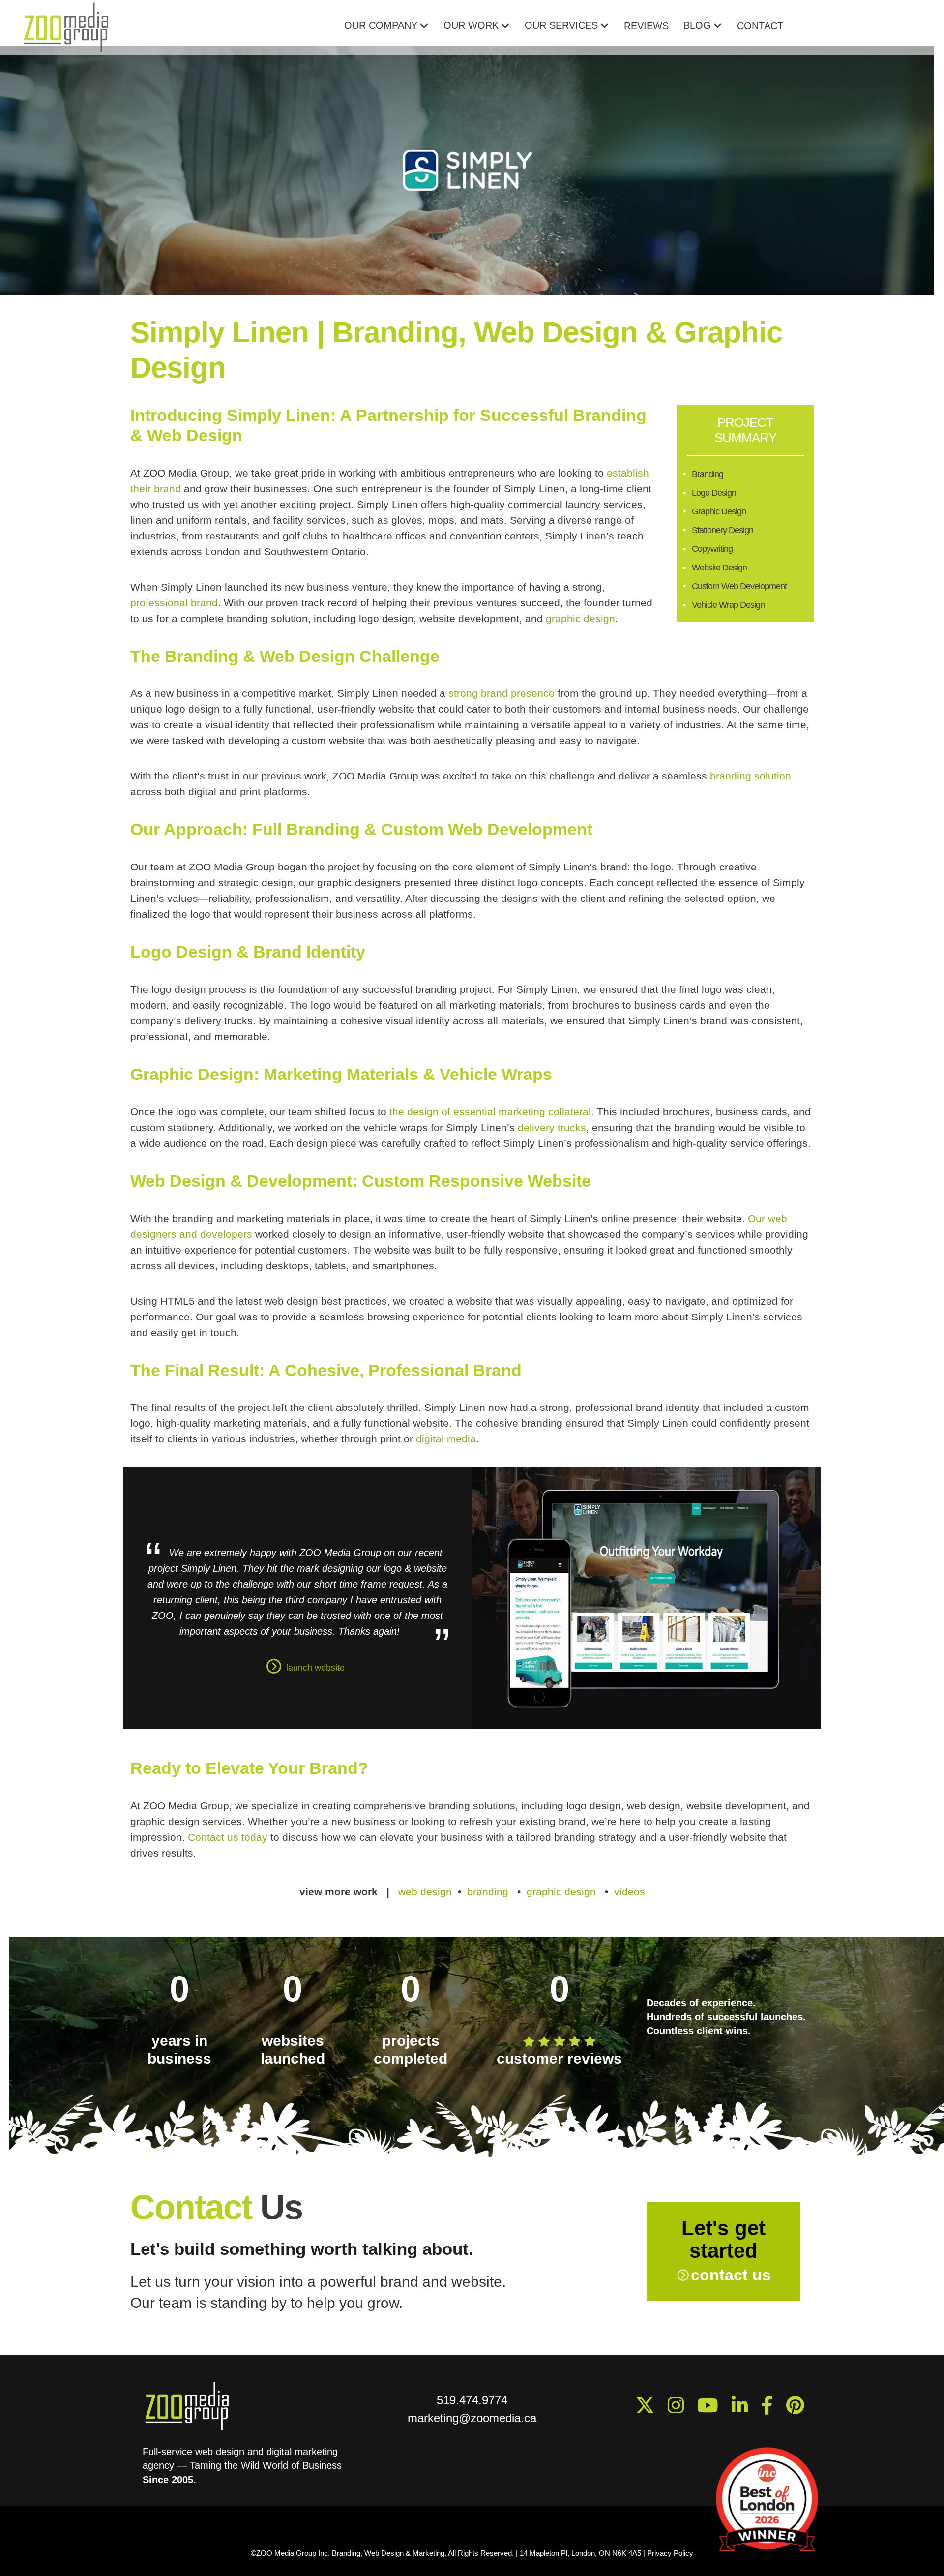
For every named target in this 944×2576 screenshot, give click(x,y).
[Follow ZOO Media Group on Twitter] (649, 2410)
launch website (315, 1668)
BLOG (697, 25)
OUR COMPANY (381, 25)
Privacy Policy (670, 2553)
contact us (731, 2275)
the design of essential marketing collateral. (492, 1112)
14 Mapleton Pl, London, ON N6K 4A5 (581, 2553)
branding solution (751, 776)
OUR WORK (471, 25)
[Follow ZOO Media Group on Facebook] (771, 2410)
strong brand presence (501, 693)
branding (488, 1892)
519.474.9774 (472, 2400)
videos (630, 1892)
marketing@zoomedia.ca (472, 2418)
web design (425, 1892)
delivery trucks (550, 1127)
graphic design (580, 618)
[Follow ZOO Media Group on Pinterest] (799, 2410)
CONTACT (760, 26)
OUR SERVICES (561, 25)
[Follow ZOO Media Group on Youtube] (743, 2410)
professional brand (174, 603)
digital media (446, 1439)
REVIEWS (646, 26)
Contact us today (228, 1837)
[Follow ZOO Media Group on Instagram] (679, 2410)
